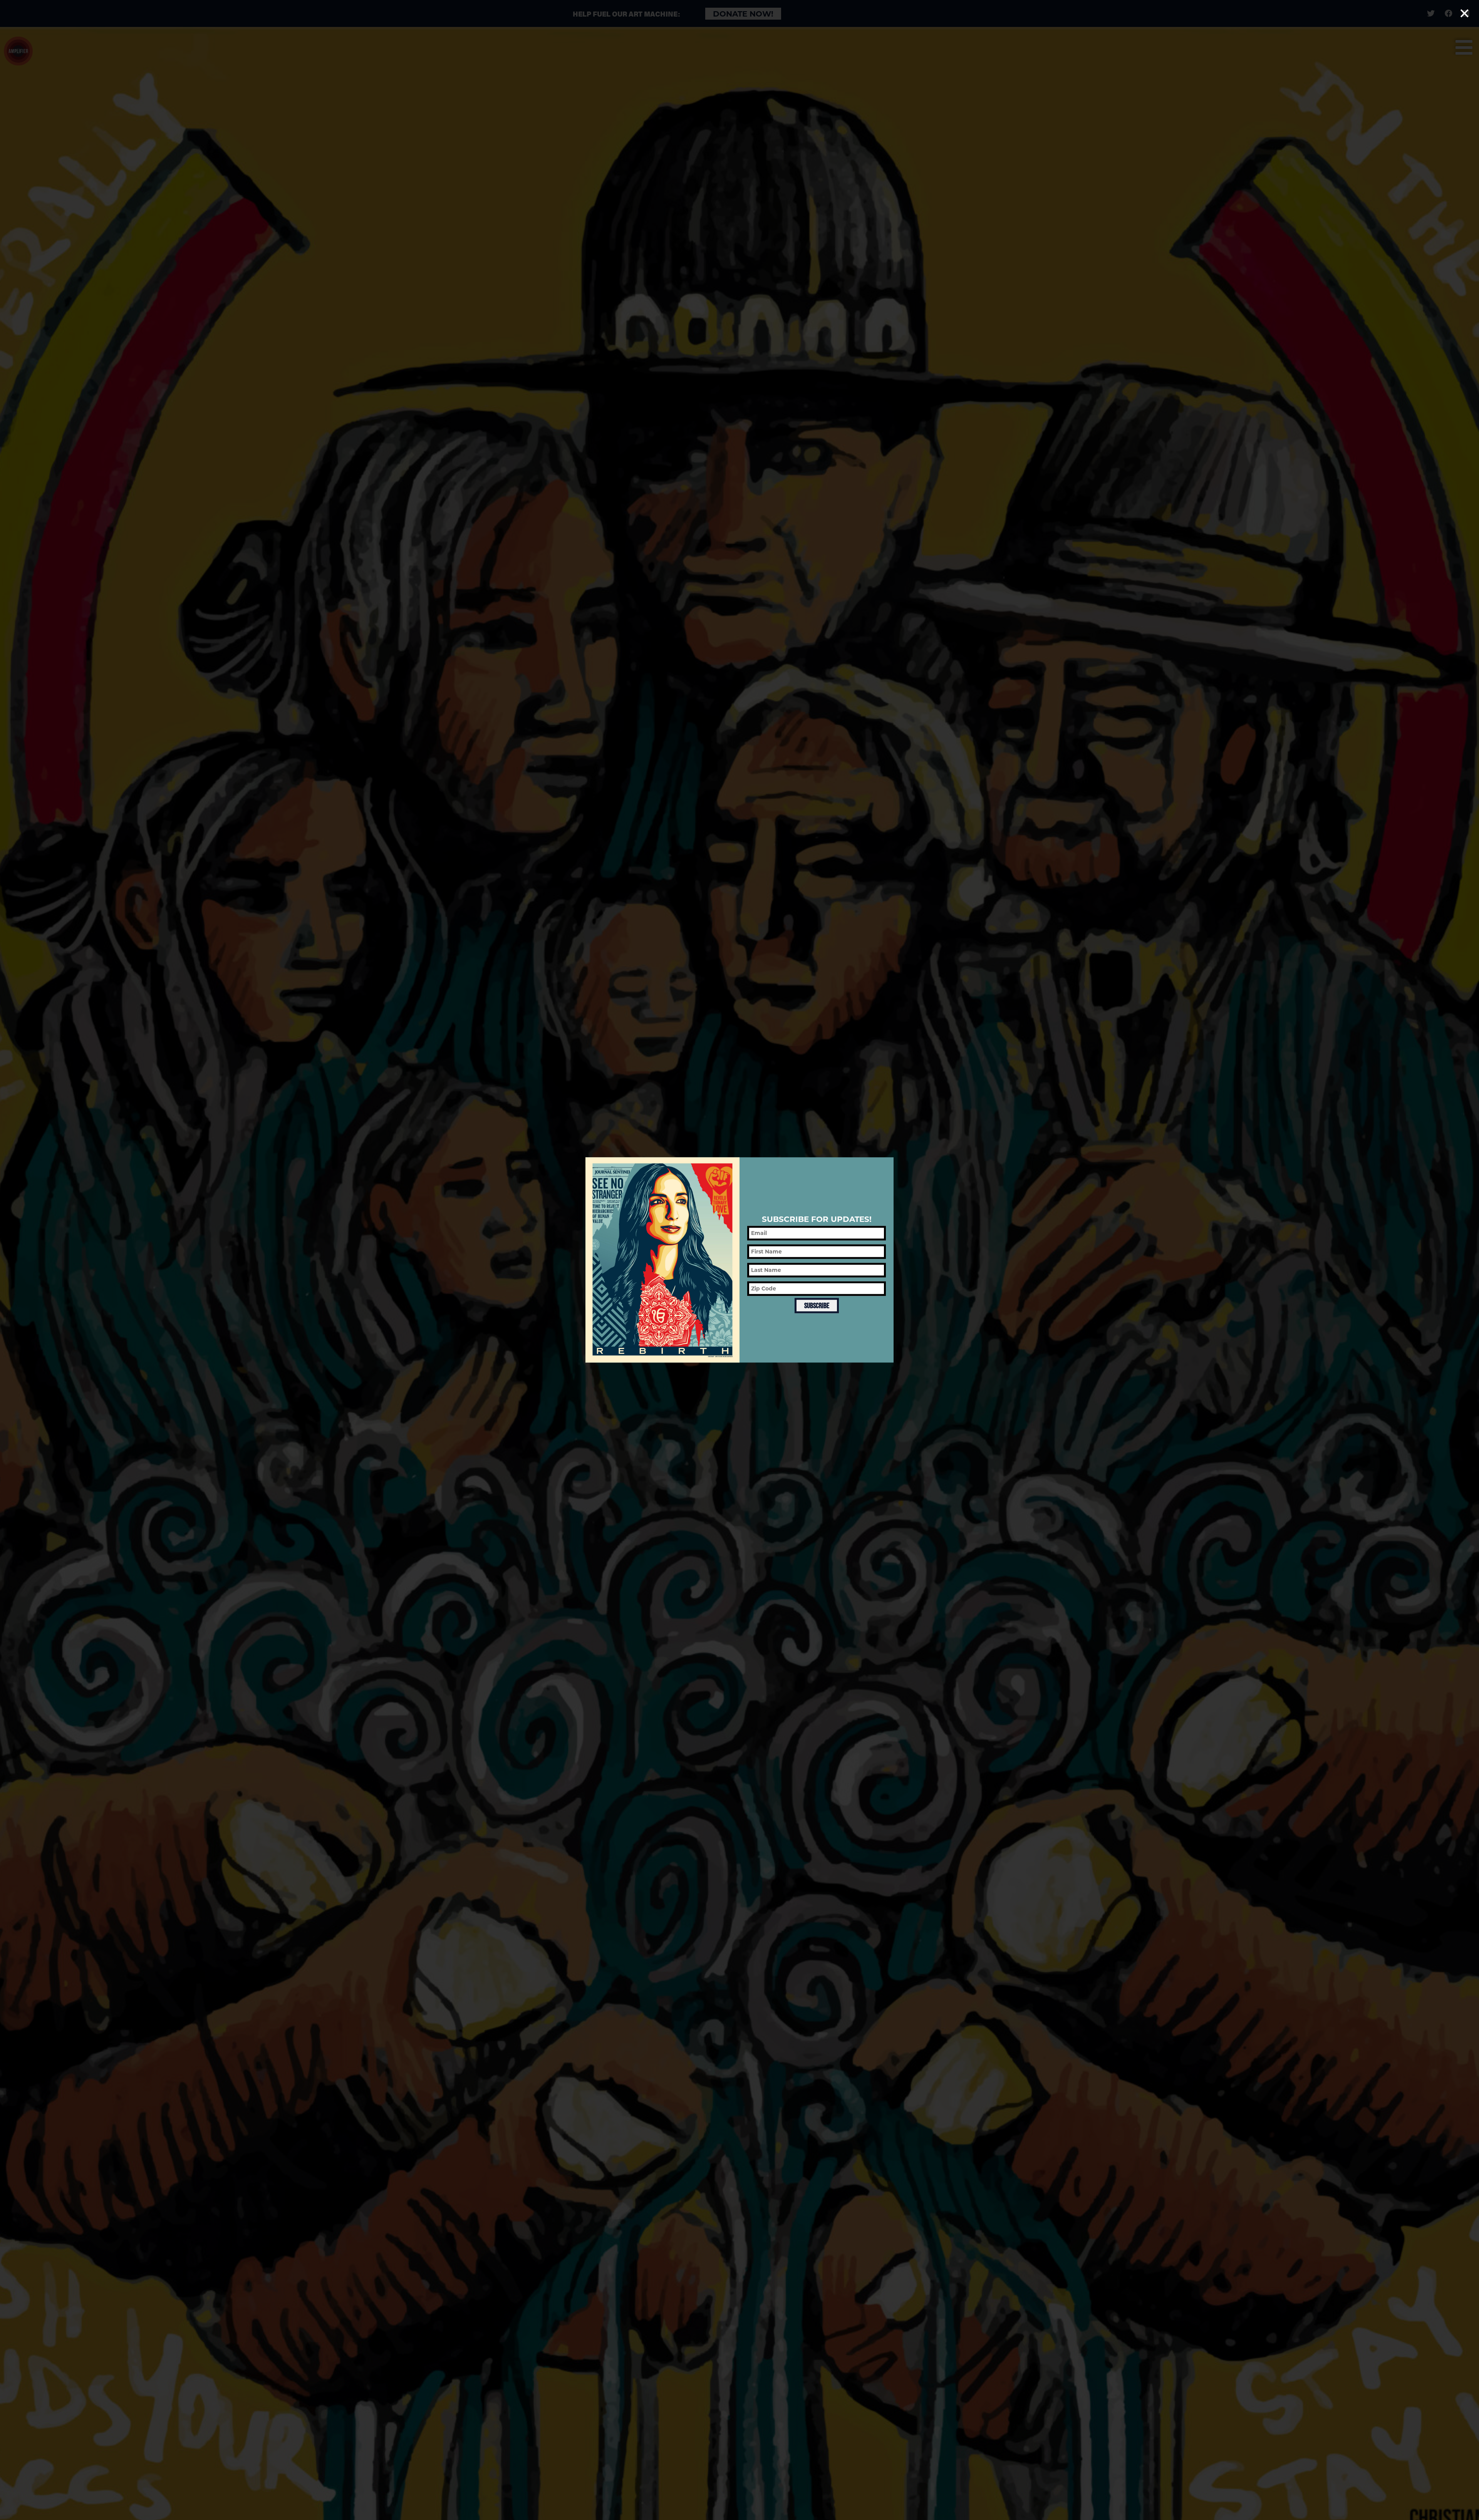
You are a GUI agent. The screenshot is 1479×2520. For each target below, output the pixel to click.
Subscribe (817, 1305)
